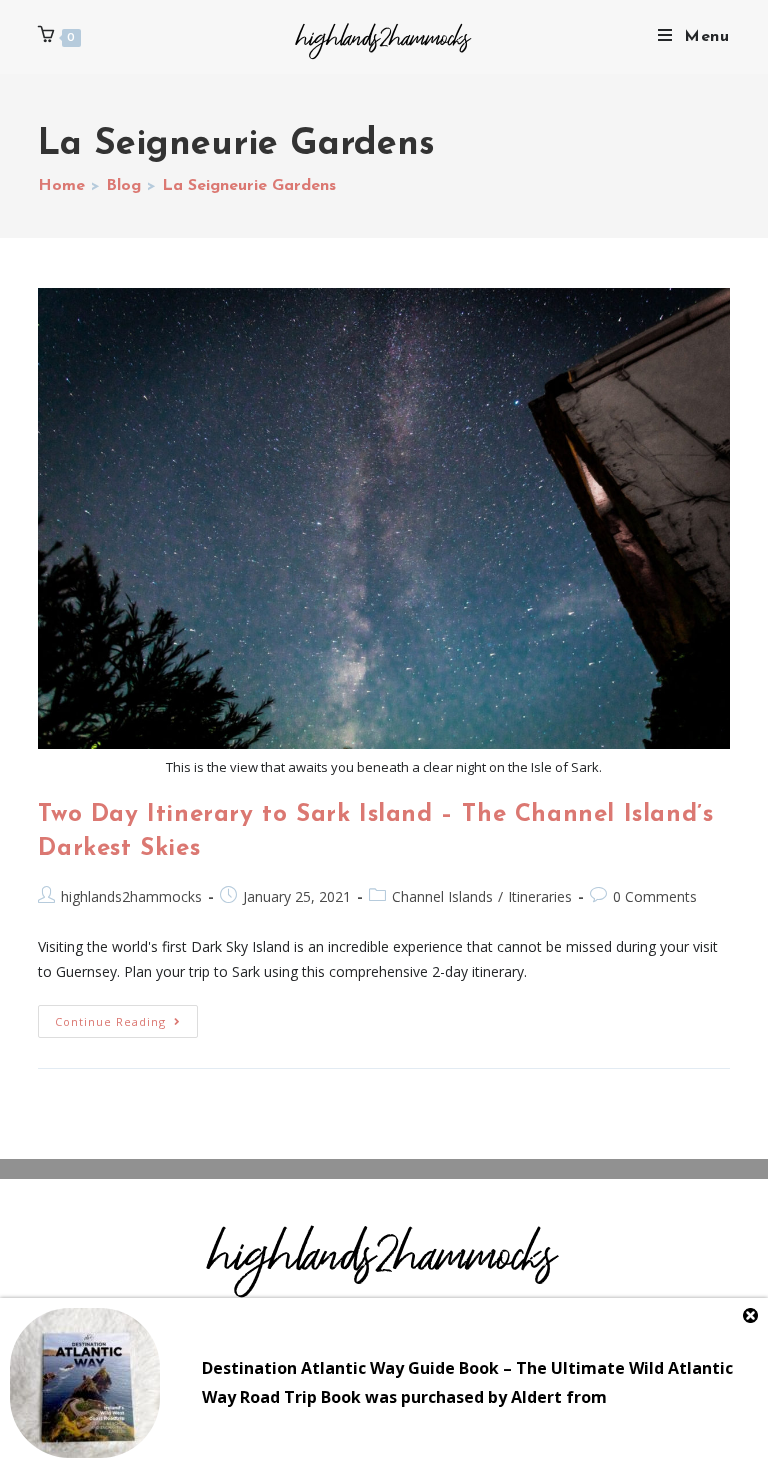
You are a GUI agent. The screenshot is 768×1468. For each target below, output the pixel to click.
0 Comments (655, 896)
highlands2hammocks (131, 896)
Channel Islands (442, 896)
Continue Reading (126, 1017)
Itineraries (540, 896)
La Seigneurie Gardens (249, 186)
